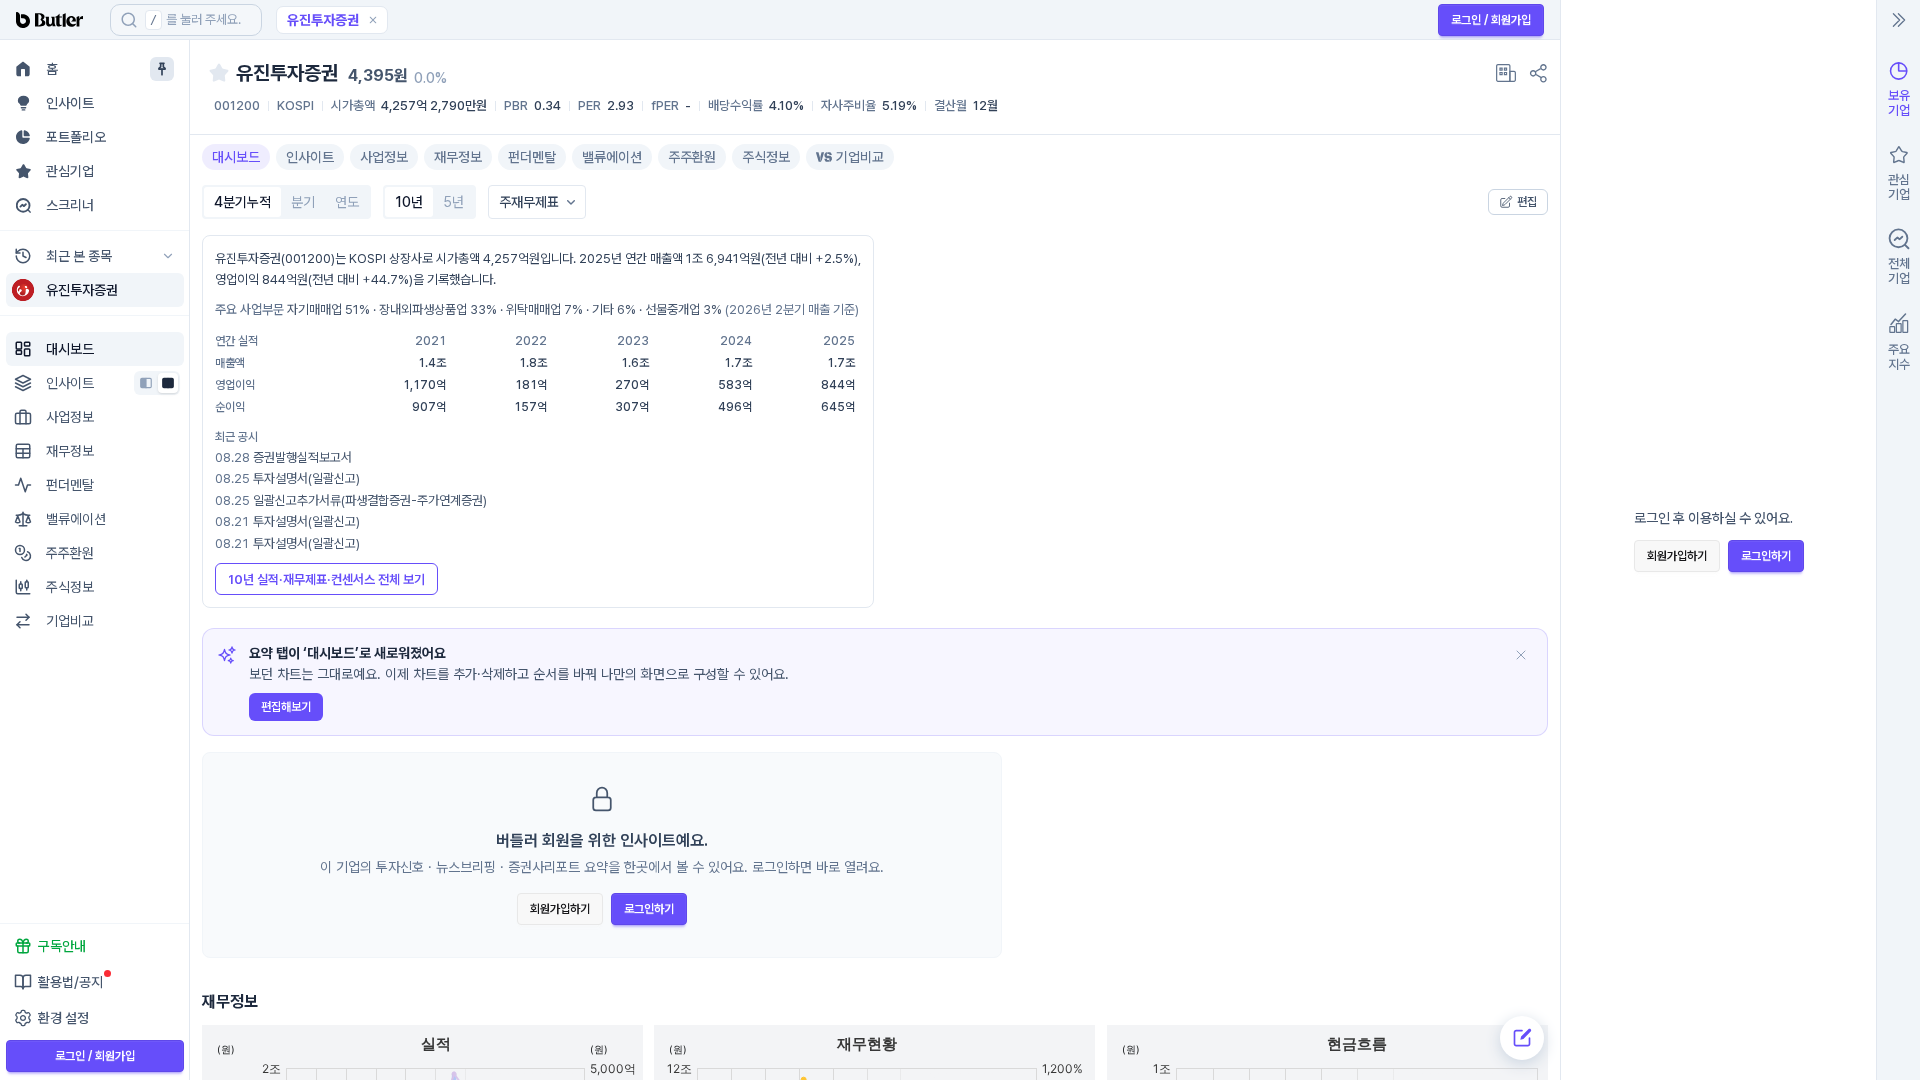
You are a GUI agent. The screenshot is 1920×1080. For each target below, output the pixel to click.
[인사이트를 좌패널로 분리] (146, 383)
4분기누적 (242, 202)
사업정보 (384, 157)
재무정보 (458, 157)
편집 (1527, 202)
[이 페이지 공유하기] (1538, 73)
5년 (453, 202)
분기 (303, 202)
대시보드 (236, 157)
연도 (347, 202)
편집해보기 (286, 707)
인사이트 (310, 157)
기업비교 (860, 157)
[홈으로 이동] (55, 20)
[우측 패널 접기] (1899, 20)
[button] (373, 20)
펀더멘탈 (532, 157)
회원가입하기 (560, 909)
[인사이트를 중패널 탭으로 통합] (168, 383)
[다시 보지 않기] (1521, 655)
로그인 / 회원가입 (1491, 20)
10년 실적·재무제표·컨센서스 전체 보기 (326, 579)
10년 (409, 202)
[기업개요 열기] (1506, 73)
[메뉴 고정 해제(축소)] (162, 69)
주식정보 (766, 157)
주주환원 (692, 157)
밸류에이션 (612, 157)
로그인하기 (649, 909)
